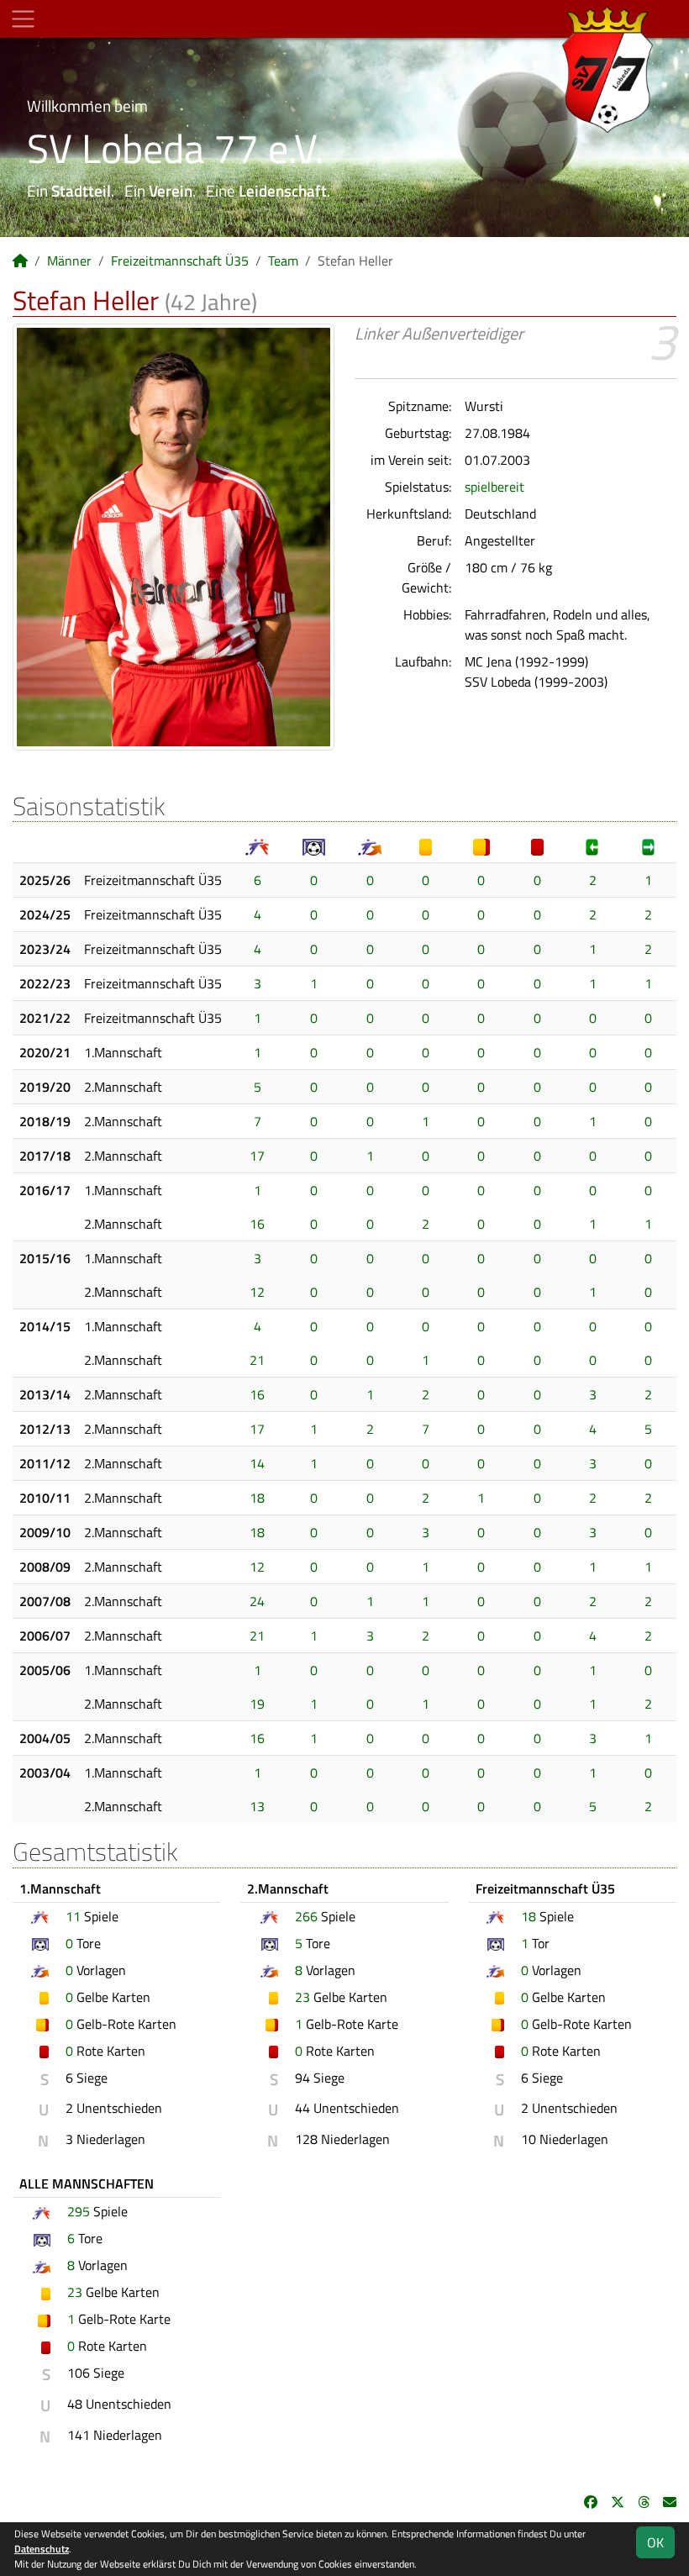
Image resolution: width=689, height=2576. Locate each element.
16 (257, 1224)
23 (302, 1997)
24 (257, 1601)
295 (79, 2211)
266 (306, 1916)
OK (655, 2542)
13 (257, 1806)
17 (257, 1156)
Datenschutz (42, 2549)
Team (283, 261)
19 (257, 1704)
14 (257, 1463)
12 (257, 1292)
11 (73, 1916)
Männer (69, 261)
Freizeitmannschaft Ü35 (180, 261)
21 (257, 1360)
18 (257, 1498)
